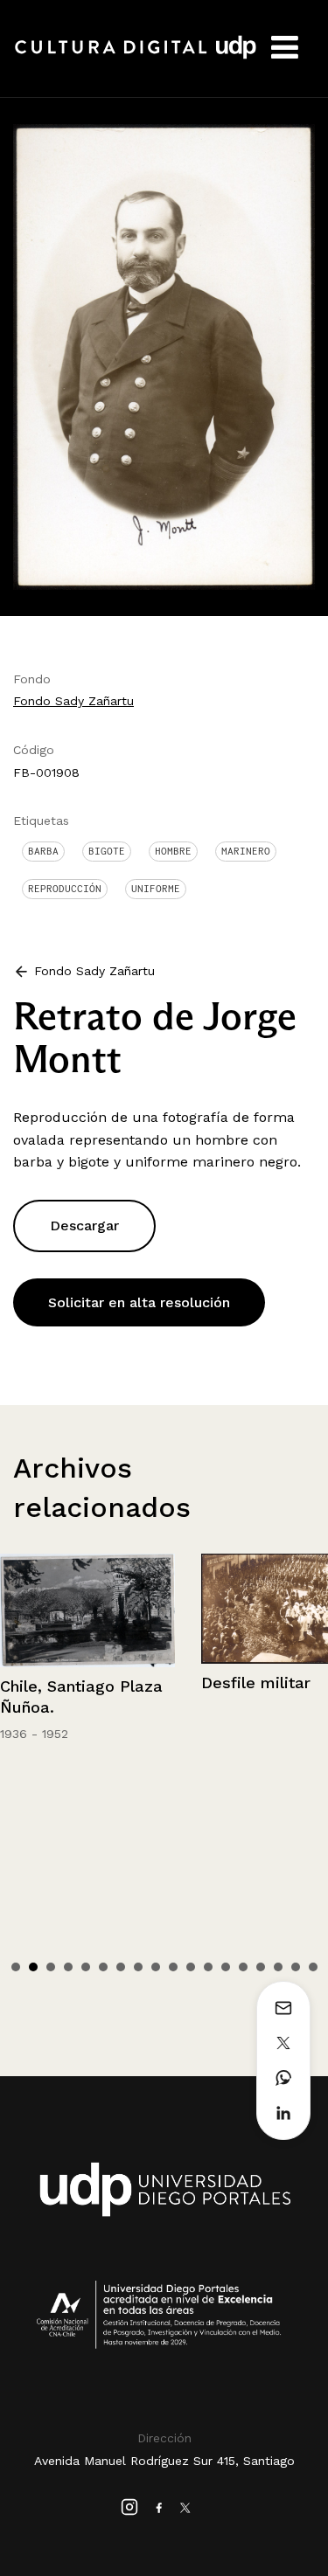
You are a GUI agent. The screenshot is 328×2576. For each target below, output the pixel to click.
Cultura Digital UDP (136, 57)
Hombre (173, 851)
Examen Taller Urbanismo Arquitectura (257, 1709)
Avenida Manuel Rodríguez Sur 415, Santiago (164, 2461)
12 (208, 1967)
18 (313, 1967)
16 (278, 1967)
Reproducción (65, 889)
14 (243, 1967)
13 (226, 1967)
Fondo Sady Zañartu (73, 701)
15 (261, 1967)
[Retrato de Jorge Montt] (164, 355)
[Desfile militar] (88, 1609)
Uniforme (156, 889)
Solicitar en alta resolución (139, 1302)
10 (173, 1967)
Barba (43, 851)
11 (191, 1967)
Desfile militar (56, 1683)
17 (296, 1967)
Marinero (246, 851)
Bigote (107, 851)
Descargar (84, 1226)
